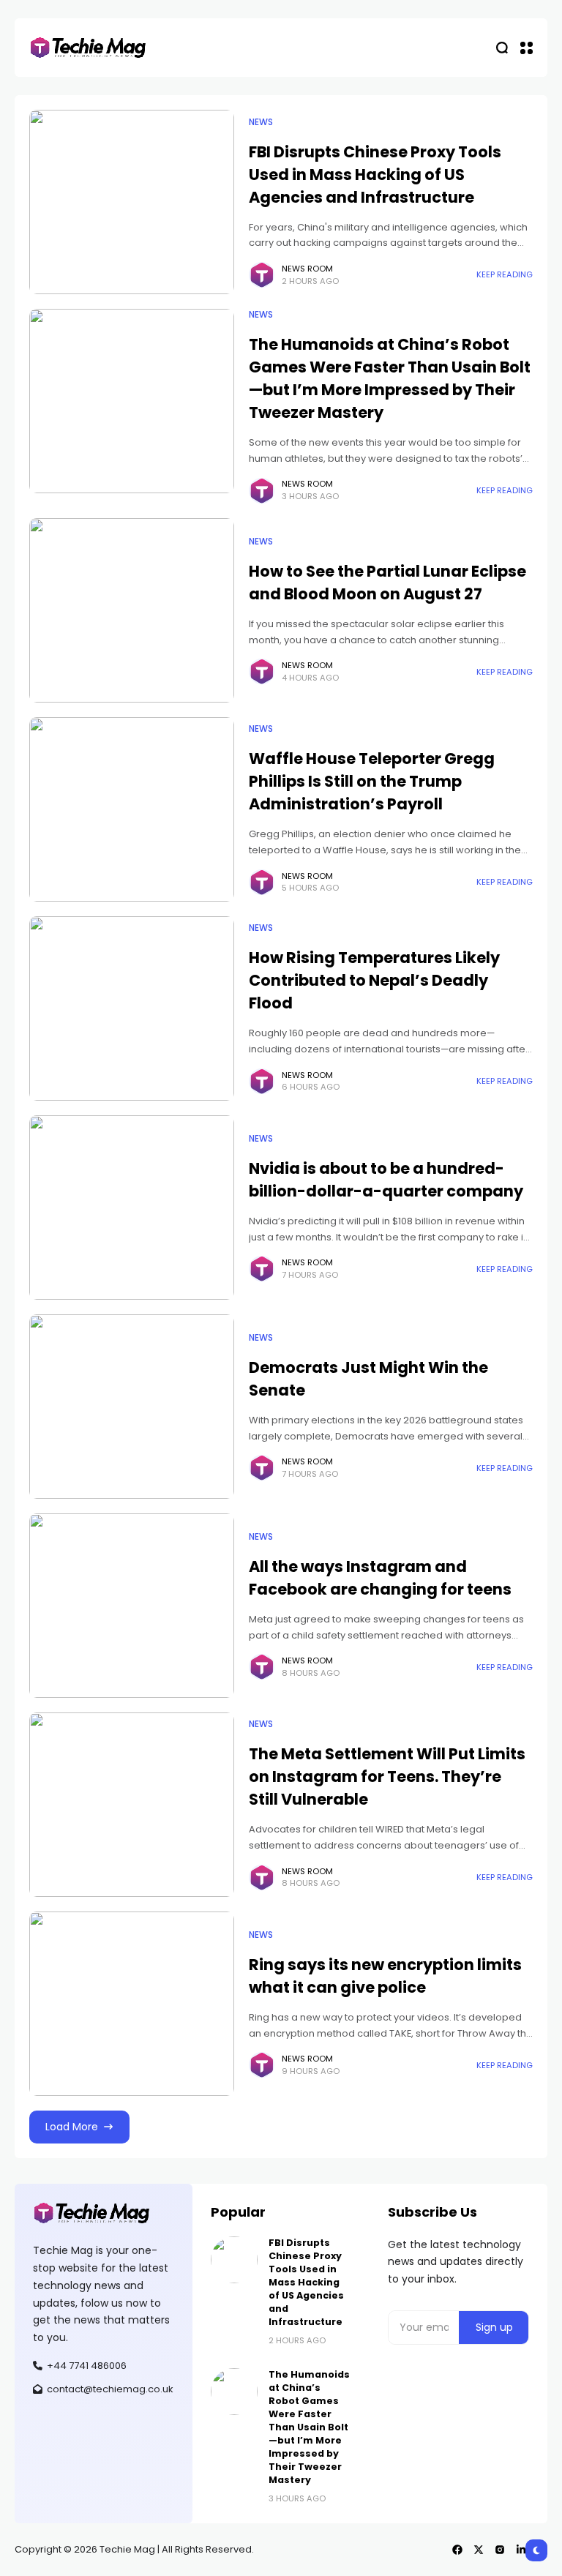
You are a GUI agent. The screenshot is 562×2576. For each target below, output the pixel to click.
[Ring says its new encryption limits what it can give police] (132, 2004)
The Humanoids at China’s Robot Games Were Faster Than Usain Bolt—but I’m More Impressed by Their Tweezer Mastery (309, 2427)
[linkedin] (521, 2550)
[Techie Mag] (88, 48)
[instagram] (500, 2550)
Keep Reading (505, 274)
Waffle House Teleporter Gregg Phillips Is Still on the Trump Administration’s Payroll (372, 781)
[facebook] (457, 2550)
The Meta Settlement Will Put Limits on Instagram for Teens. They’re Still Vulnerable (387, 1776)
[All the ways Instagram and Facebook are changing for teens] (132, 1606)
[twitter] (479, 2550)
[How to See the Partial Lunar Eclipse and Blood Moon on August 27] (132, 610)
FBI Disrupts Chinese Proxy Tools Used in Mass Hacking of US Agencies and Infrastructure (375, 175)
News (261, 122)
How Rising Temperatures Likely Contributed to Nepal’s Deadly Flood (374, 980)
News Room (307, 269)
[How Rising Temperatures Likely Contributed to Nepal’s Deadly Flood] (132, 1008)
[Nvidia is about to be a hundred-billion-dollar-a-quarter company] (132, 1207)
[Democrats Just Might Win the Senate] (132, 1407)
